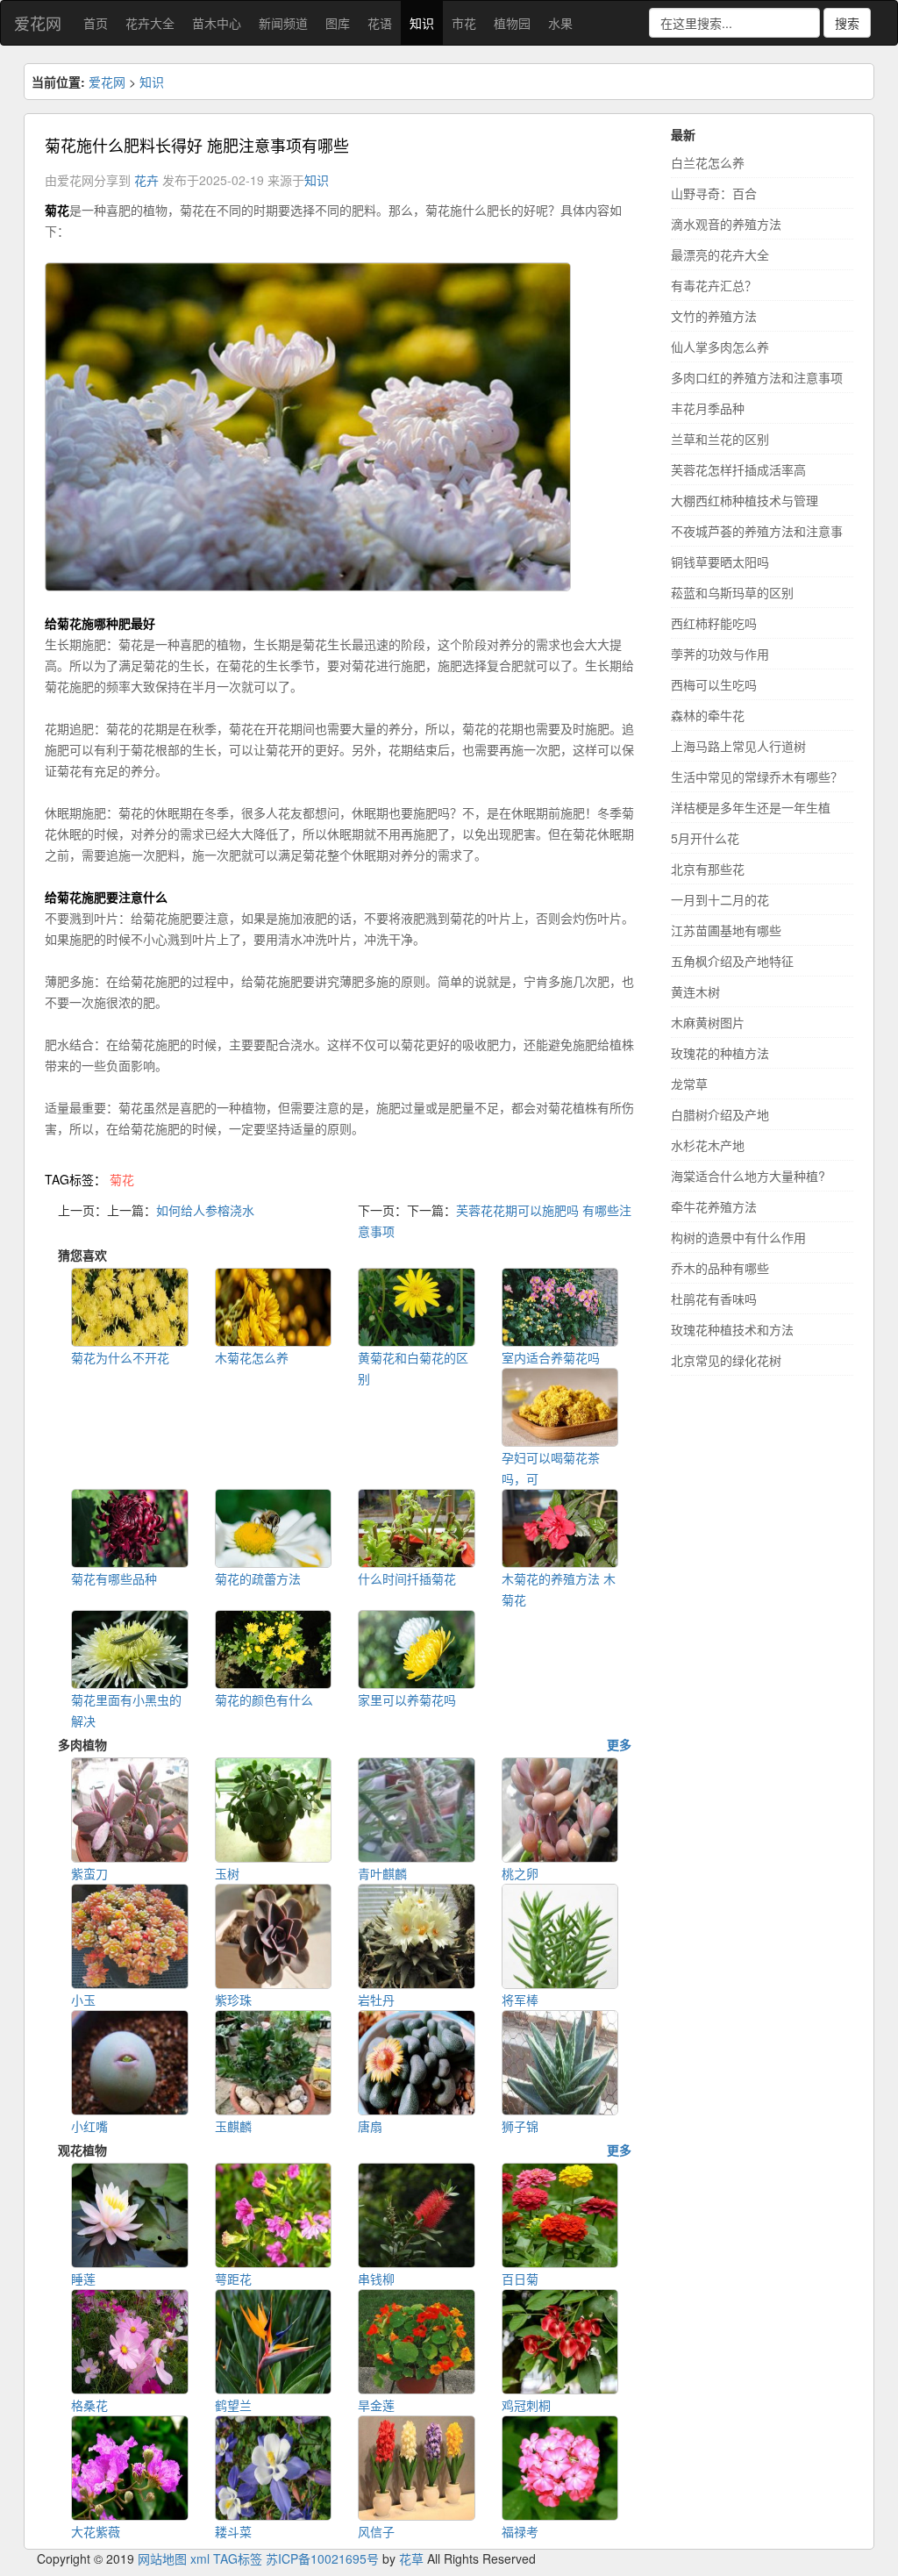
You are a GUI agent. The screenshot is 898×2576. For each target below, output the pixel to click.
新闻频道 (283, 23)
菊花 (122, 1179)
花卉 (146, 180)
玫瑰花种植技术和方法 (732, 1329)
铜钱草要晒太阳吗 (720, 562)
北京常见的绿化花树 (726, 1360)
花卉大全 (150, 23)
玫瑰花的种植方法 (720, 1053)
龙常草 (689, 1084)
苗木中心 (217, 23)
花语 (380, 23)
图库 (338, 23)
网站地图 (162, 2558)
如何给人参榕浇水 (205, 1210)
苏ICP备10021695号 (322, 2558)
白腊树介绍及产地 (720, 1114)
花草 (411, 2558)
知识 (422, 23)
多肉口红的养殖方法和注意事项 (757, 377)
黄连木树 (695, 991)
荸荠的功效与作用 (720, 654)
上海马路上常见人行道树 (738, 746)
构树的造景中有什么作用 (738, 1237)
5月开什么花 (705, 838)
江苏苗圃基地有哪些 (726, 930)
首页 (96, 23)
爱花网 (38, 23)
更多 (619, 1744)
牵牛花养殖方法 (714, 1206)
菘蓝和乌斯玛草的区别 (732, 592)
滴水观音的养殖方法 (726, 224)
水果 (560, 23)
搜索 (847, 23)
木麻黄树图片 (708, 1022)
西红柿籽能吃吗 (714, 623)
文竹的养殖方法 (714, 316)
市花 (464, 23)
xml (200, 2558)
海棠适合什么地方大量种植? (748, 1176)
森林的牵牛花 (708, 715)
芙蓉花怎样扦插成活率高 (738, 469)
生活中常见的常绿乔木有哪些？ (757, 776)
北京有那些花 (708, 869)
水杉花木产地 (708, 1145)
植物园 (512, 23)
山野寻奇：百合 (714, 193)
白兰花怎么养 (708, 162)
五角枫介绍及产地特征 (732, 961)
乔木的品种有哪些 (720, 1268)
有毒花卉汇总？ (714, 285)
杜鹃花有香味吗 (714, 1299)
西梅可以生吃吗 (714, 684)
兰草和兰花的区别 (720, 439)
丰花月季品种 (708, 408)
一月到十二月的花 (720, 899)
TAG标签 (238, 2558)
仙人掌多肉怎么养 (720, 347)
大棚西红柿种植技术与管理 (745, 500)
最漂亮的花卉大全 (720, 254)
